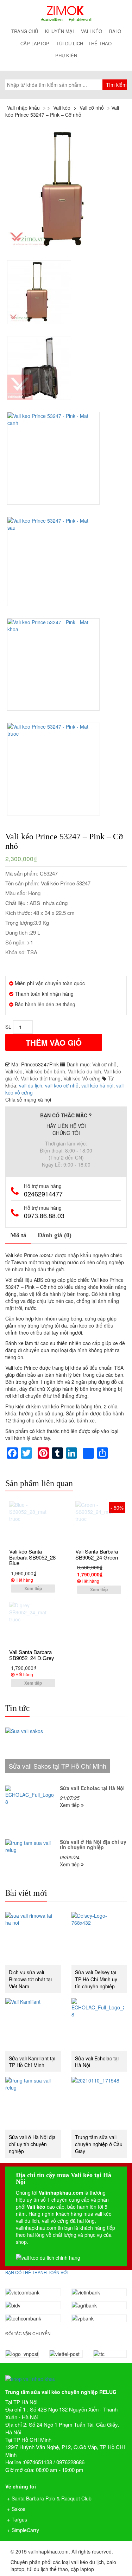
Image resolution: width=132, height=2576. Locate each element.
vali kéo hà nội (97, 1085)
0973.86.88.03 (44, 1216)
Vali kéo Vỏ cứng (82, 1078)
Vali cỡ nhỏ (104, 1064)
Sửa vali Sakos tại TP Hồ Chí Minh (58, 1766)
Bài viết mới (26, 1893)
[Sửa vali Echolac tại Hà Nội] (99, 2025)
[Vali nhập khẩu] (66, 14)
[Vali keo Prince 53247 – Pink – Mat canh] (54, 458)
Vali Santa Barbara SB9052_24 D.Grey (32, 1655)
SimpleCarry (25, 2530)
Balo (115, 31)
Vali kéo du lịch (84, 1071)
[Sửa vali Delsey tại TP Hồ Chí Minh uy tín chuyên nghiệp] (99, 1938)
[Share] (88, 1453)
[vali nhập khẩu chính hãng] (66, 2373)
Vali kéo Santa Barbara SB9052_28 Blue (32, 1557)
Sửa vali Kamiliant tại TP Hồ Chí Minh (32, 2062)
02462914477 (43, 1194)
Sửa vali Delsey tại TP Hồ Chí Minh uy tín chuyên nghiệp (96, 1979)
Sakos (18, 2509)
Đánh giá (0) (55, 1235)
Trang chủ (25, 31)
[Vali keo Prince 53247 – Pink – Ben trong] (39, 368)
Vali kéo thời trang (41, 1078)
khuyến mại (59, 31)
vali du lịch (31, 1085)
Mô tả (18, 1235)
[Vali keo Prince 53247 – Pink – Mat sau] (53, 562)
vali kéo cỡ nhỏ (62, 1085)
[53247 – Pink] (66, 189)
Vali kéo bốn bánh (45, 1071)
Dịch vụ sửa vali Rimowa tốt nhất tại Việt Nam (30, 1979)
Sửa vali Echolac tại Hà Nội (97, 2062)
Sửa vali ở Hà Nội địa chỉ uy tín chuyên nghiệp (32, 2144)
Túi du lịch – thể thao (84, 43)
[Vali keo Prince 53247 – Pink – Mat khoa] (54, 664)
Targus (19, 2519)
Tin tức (17, 1708)
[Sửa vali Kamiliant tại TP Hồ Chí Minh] (33, 2025)
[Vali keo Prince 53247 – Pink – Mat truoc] (54, 769)
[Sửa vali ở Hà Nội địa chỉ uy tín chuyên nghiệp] (33, 2103)
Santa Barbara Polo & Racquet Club (52, 2498)
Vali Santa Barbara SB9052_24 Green (97, 1554)
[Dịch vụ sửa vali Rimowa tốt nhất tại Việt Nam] (33, 1938)
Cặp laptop (35, 43)
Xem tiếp (33, 1588)
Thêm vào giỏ (54, 1042)
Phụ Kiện (66, 55)
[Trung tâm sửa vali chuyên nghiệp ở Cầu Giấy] (99, 2103)
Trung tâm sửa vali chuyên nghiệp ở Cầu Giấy (99, 2144)
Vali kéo (92, 31)
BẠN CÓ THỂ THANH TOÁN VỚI (36, 2272)
